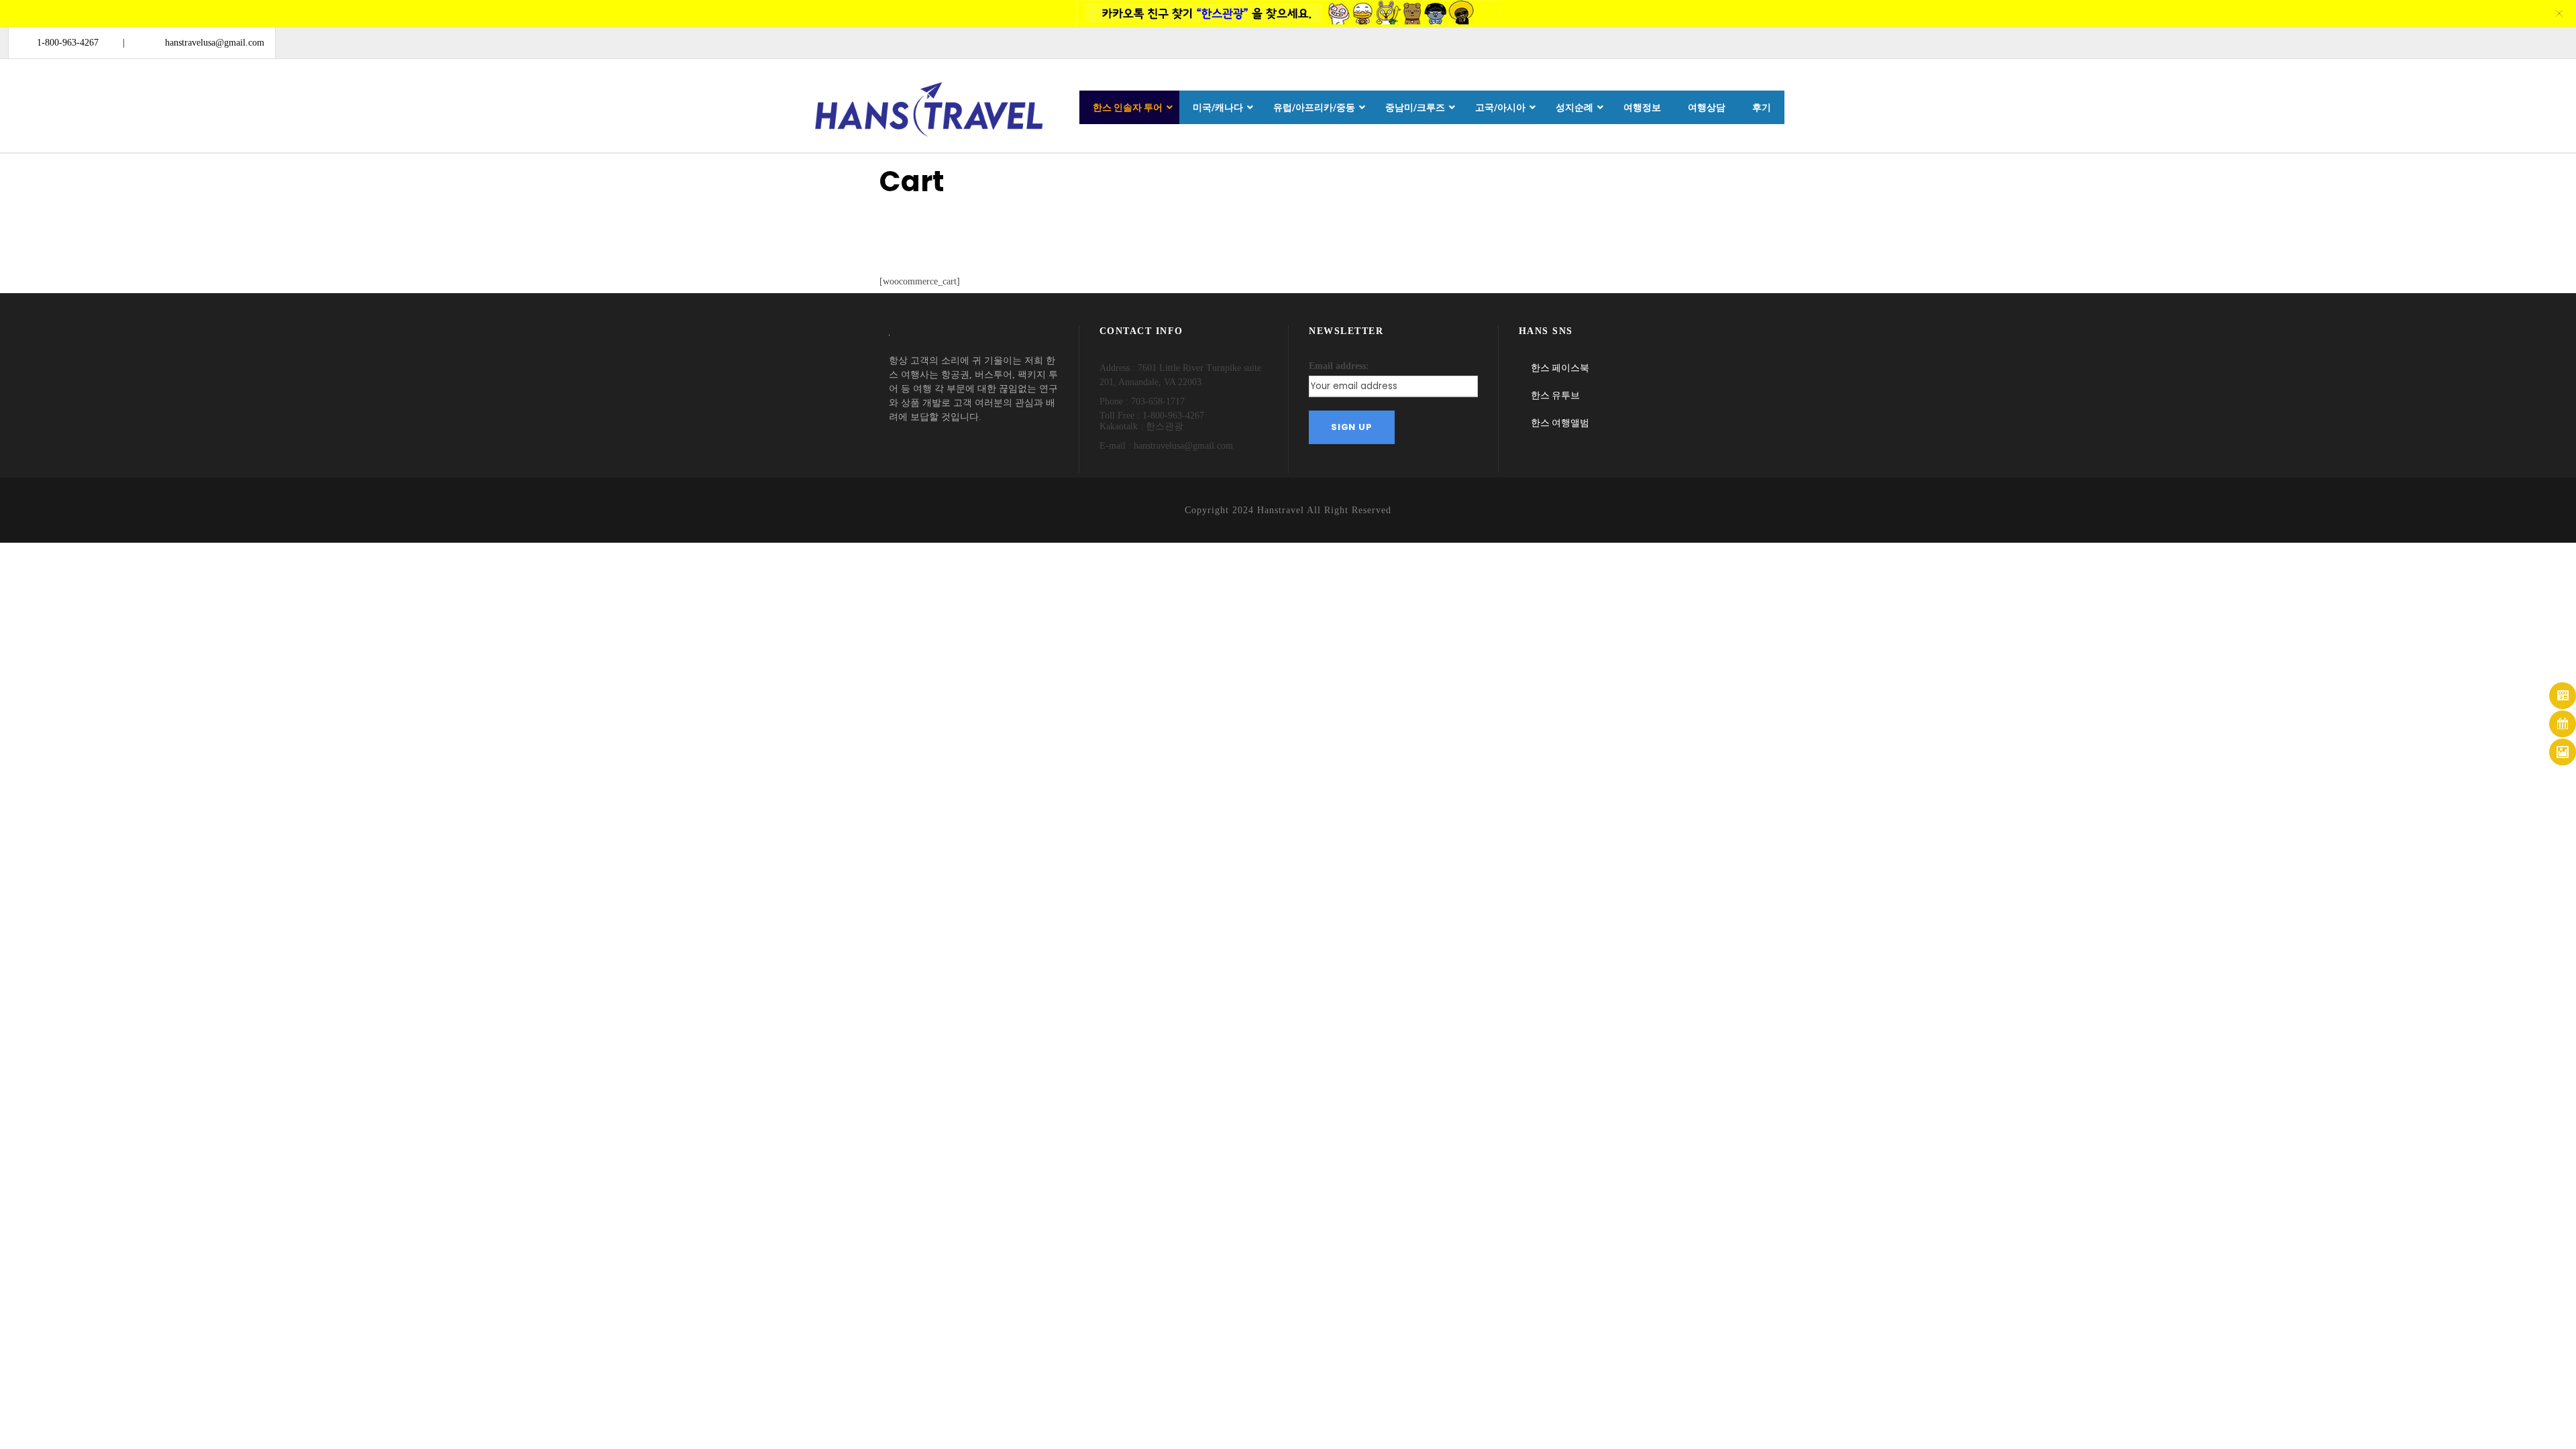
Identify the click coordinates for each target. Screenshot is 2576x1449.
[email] (2457, 42)
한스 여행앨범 (1560, 423)
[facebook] (2481, 42)
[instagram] (2554, 42)
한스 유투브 (1555, 395)
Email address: (1339, 366)
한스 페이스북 (1560, 368)
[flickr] (2505, 42)
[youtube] (2529, 42)
